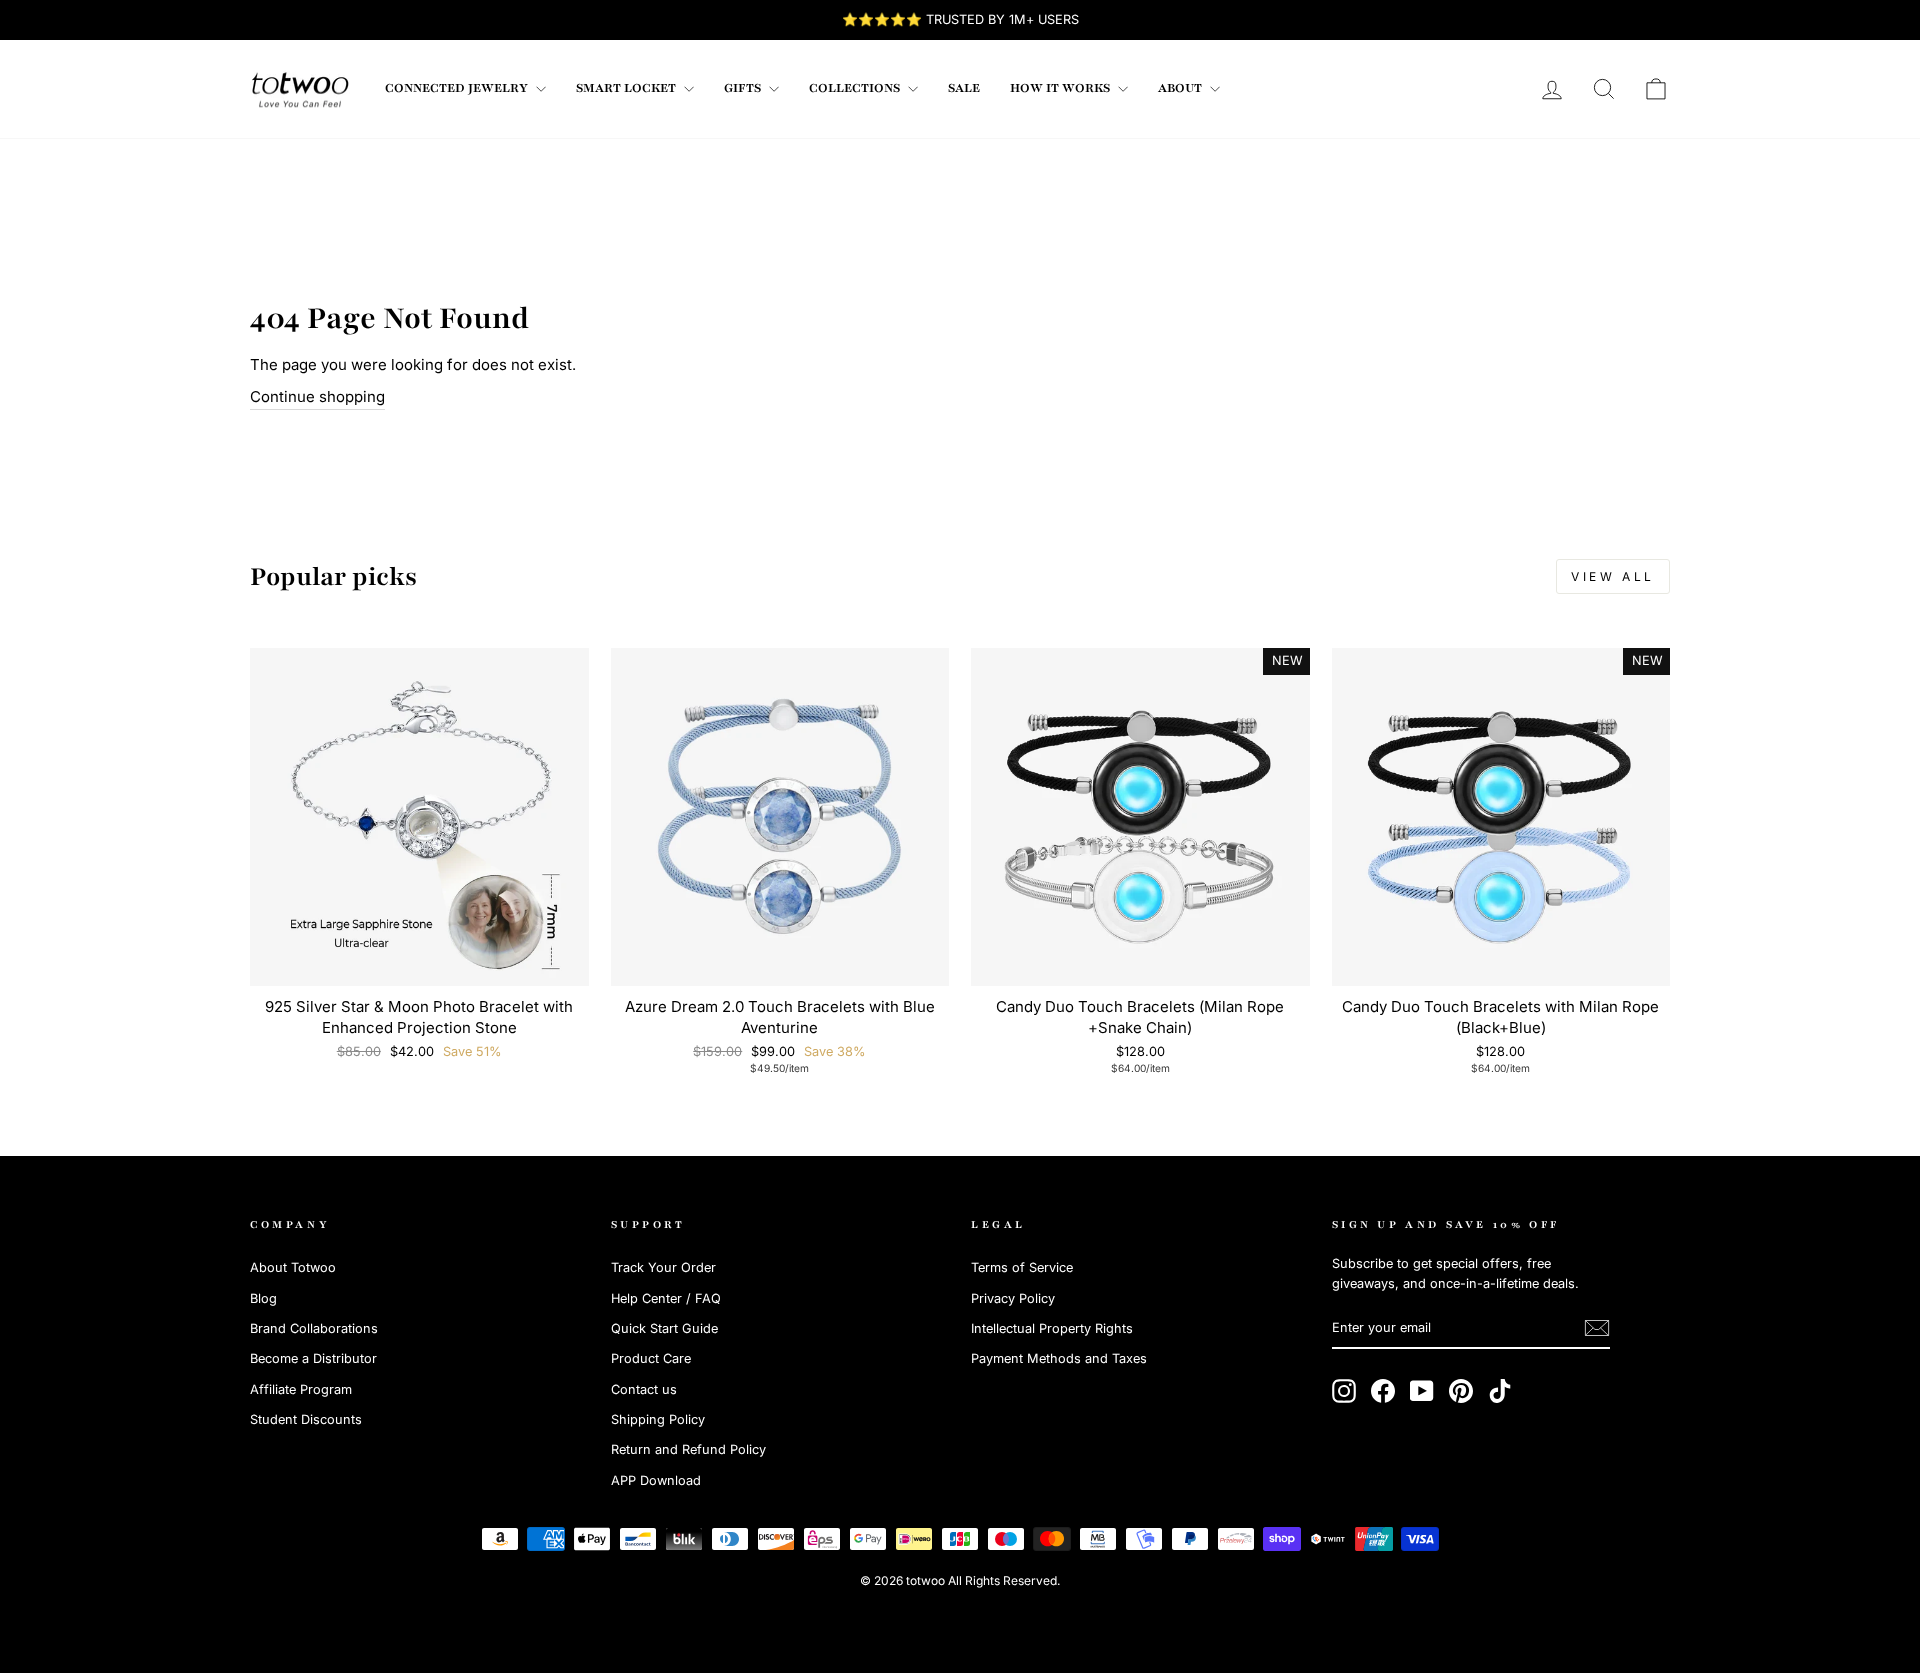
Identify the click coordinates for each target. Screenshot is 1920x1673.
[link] (300, 89)
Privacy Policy (1013, 1298)
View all (1613, 576)
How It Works (1061, 88)
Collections (856, 88)
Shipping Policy (658, 1419)
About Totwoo (293, 1267)
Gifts (744, 88)
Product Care (651, 1358)
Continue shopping (317, 396)
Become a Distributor (313, 1358)
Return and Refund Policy (688, 1449)
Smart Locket (627, 88)
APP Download (656, 1480)
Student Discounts (306, 1419)
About (1181, 88)
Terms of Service (1022, 1267)
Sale (964, 88)
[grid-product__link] (419, 817)
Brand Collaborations (314, 1328)
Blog (263, 1298)
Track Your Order (663, 1267)
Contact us (644, 1389)
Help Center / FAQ (666, 1298)
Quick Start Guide (664, 1328)
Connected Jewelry (458, 88)
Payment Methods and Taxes (1059, 1358)
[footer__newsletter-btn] (1597, 1328)
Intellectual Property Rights (1052, 1328)
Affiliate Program (301, 1389)
